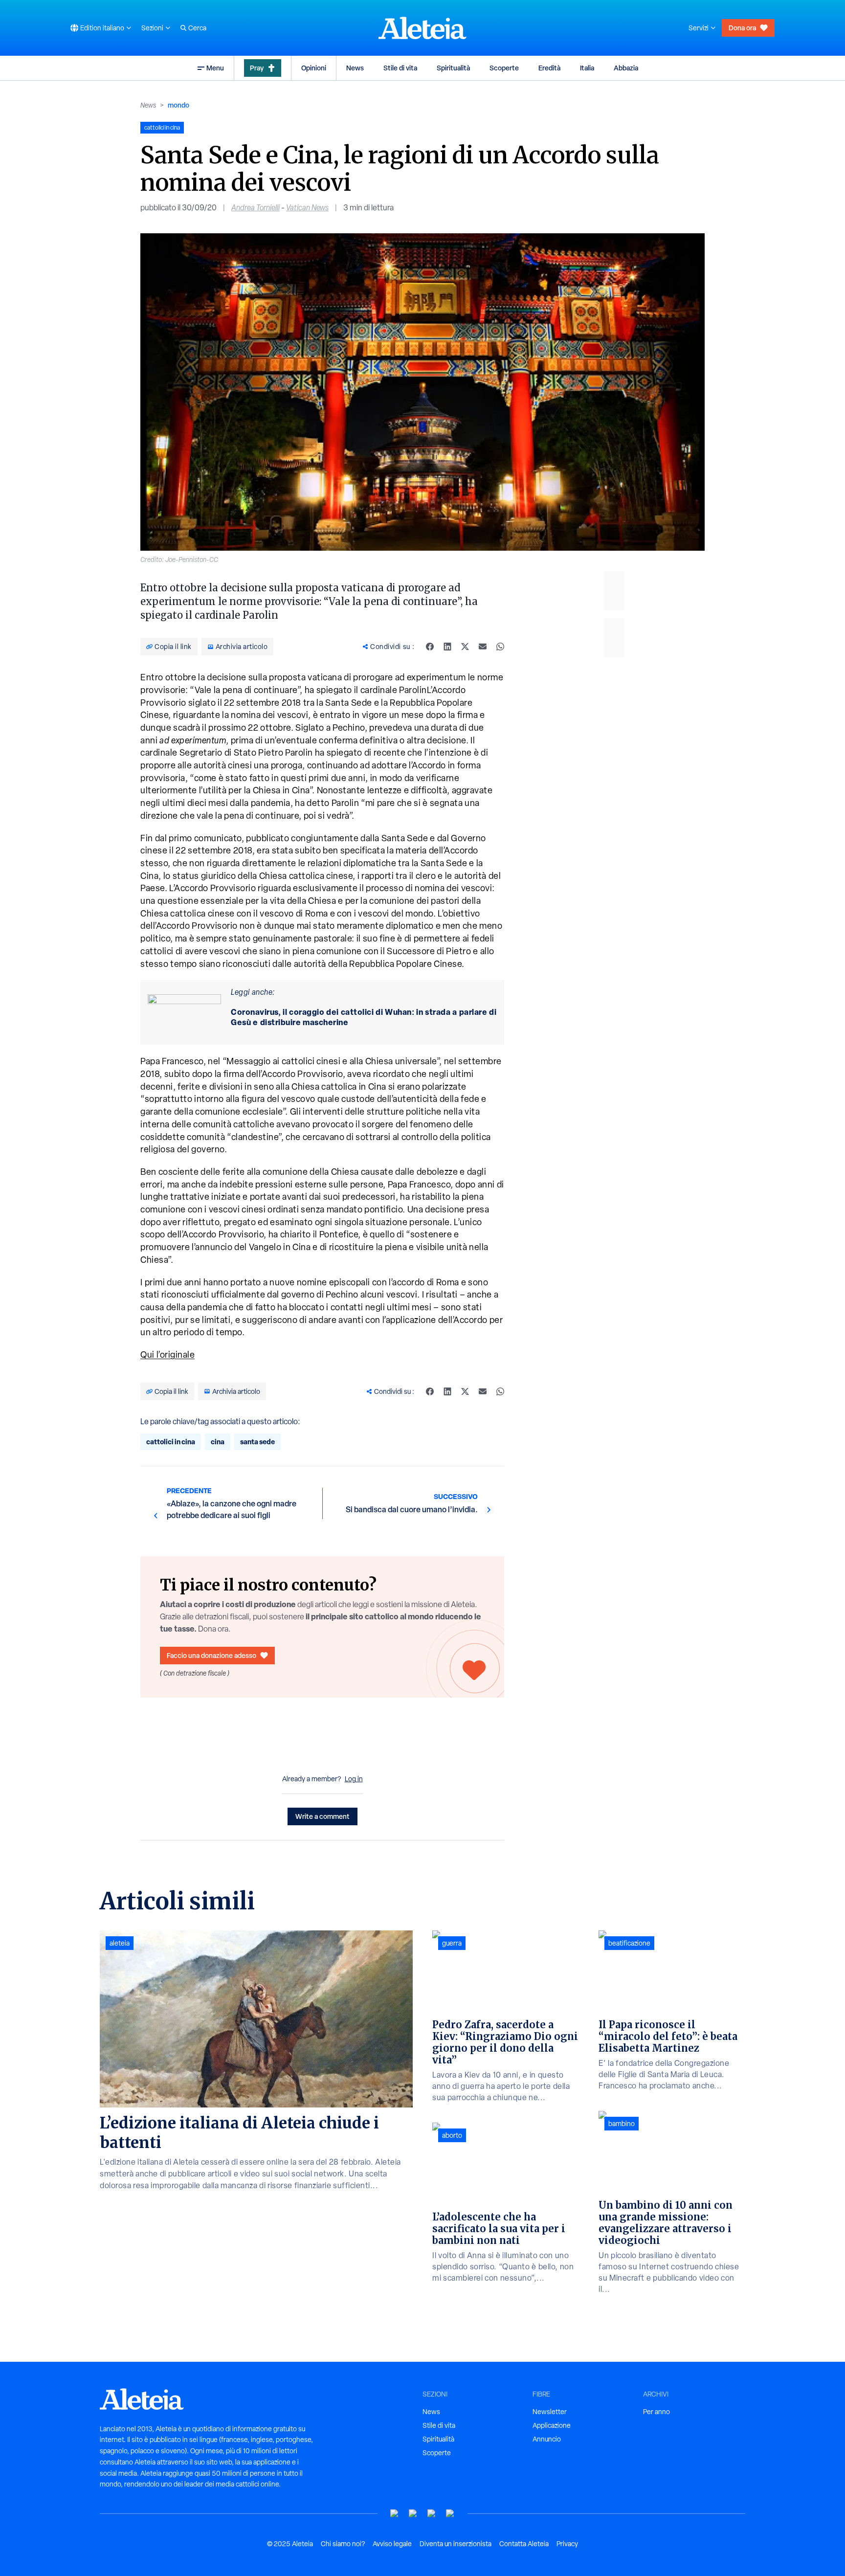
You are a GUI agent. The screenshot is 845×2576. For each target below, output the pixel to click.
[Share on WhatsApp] (500, 647)
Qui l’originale (167, 1355)
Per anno (656, 2412)
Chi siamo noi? (343, 2544)
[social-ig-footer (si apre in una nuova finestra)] (450, 2514)
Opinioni (314, 68)
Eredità (549, 68)
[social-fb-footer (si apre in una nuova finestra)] (413, 2514)
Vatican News (307, 208)
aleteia (120, 1943)
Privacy (567, 2544)
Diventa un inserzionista (456, 2544)
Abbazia (626, 68)
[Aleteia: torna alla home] (422, 28)
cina (218, 1442)
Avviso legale (392, 2544)
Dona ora (742, 28)
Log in (354, 1779)
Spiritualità (453, 68)
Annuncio (547, 2439)
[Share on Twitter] (465, 647)
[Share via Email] (483, 647)
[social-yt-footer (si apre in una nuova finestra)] (395, 2514)
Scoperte (504, 68)
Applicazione (552, 2425)
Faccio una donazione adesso (211, 1655)
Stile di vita (400, 68)
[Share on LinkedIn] (447, 647)
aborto (452, 2135)
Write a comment (322, 1816)
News (355, 68)
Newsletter (550, 2412)
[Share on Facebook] (430, 647)
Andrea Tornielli (256, 208)
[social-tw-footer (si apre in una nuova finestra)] (432, 2514)
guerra (452, 1943)
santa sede (257, 1442)
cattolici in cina (171, 1442)
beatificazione (629, 1943)
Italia (587, 68)
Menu (215, 68)
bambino (622, 2124)
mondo (178, 105)
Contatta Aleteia (524, 2544)
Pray (257, 68)
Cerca (197, 28)
